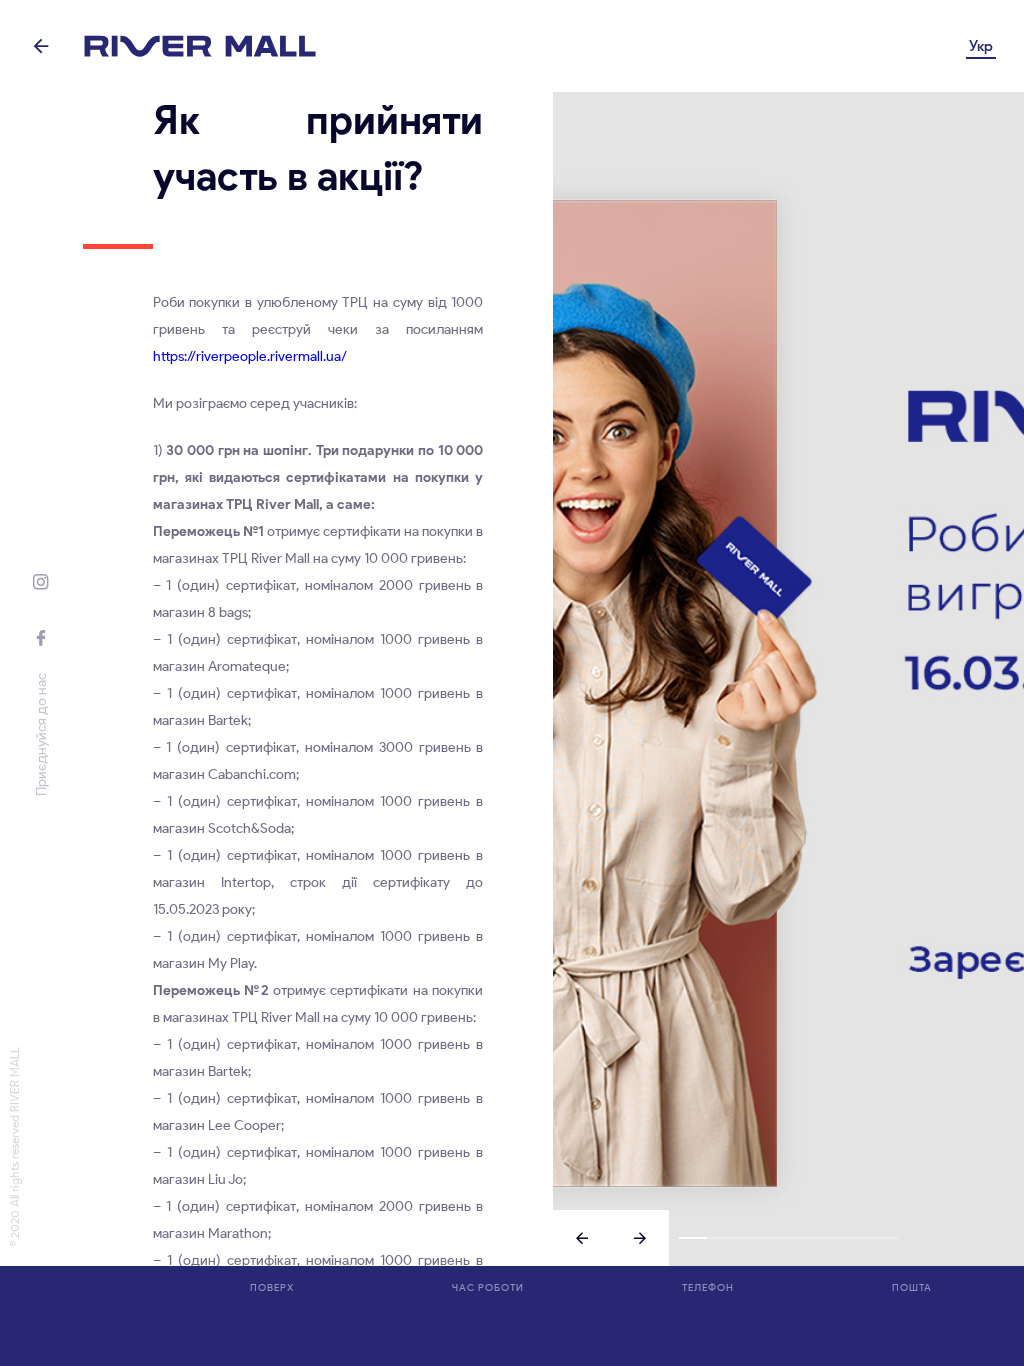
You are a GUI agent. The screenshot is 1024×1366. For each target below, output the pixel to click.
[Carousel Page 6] (829, 1238)
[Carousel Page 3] (747, 1238)
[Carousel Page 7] (856, 1238)
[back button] (41, 46)
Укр (981, 46)
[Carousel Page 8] (884, 1238)
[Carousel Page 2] (720, 1238)
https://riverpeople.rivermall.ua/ (250, 356)
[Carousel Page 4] (774, 1238)
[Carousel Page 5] (802, 1238)
